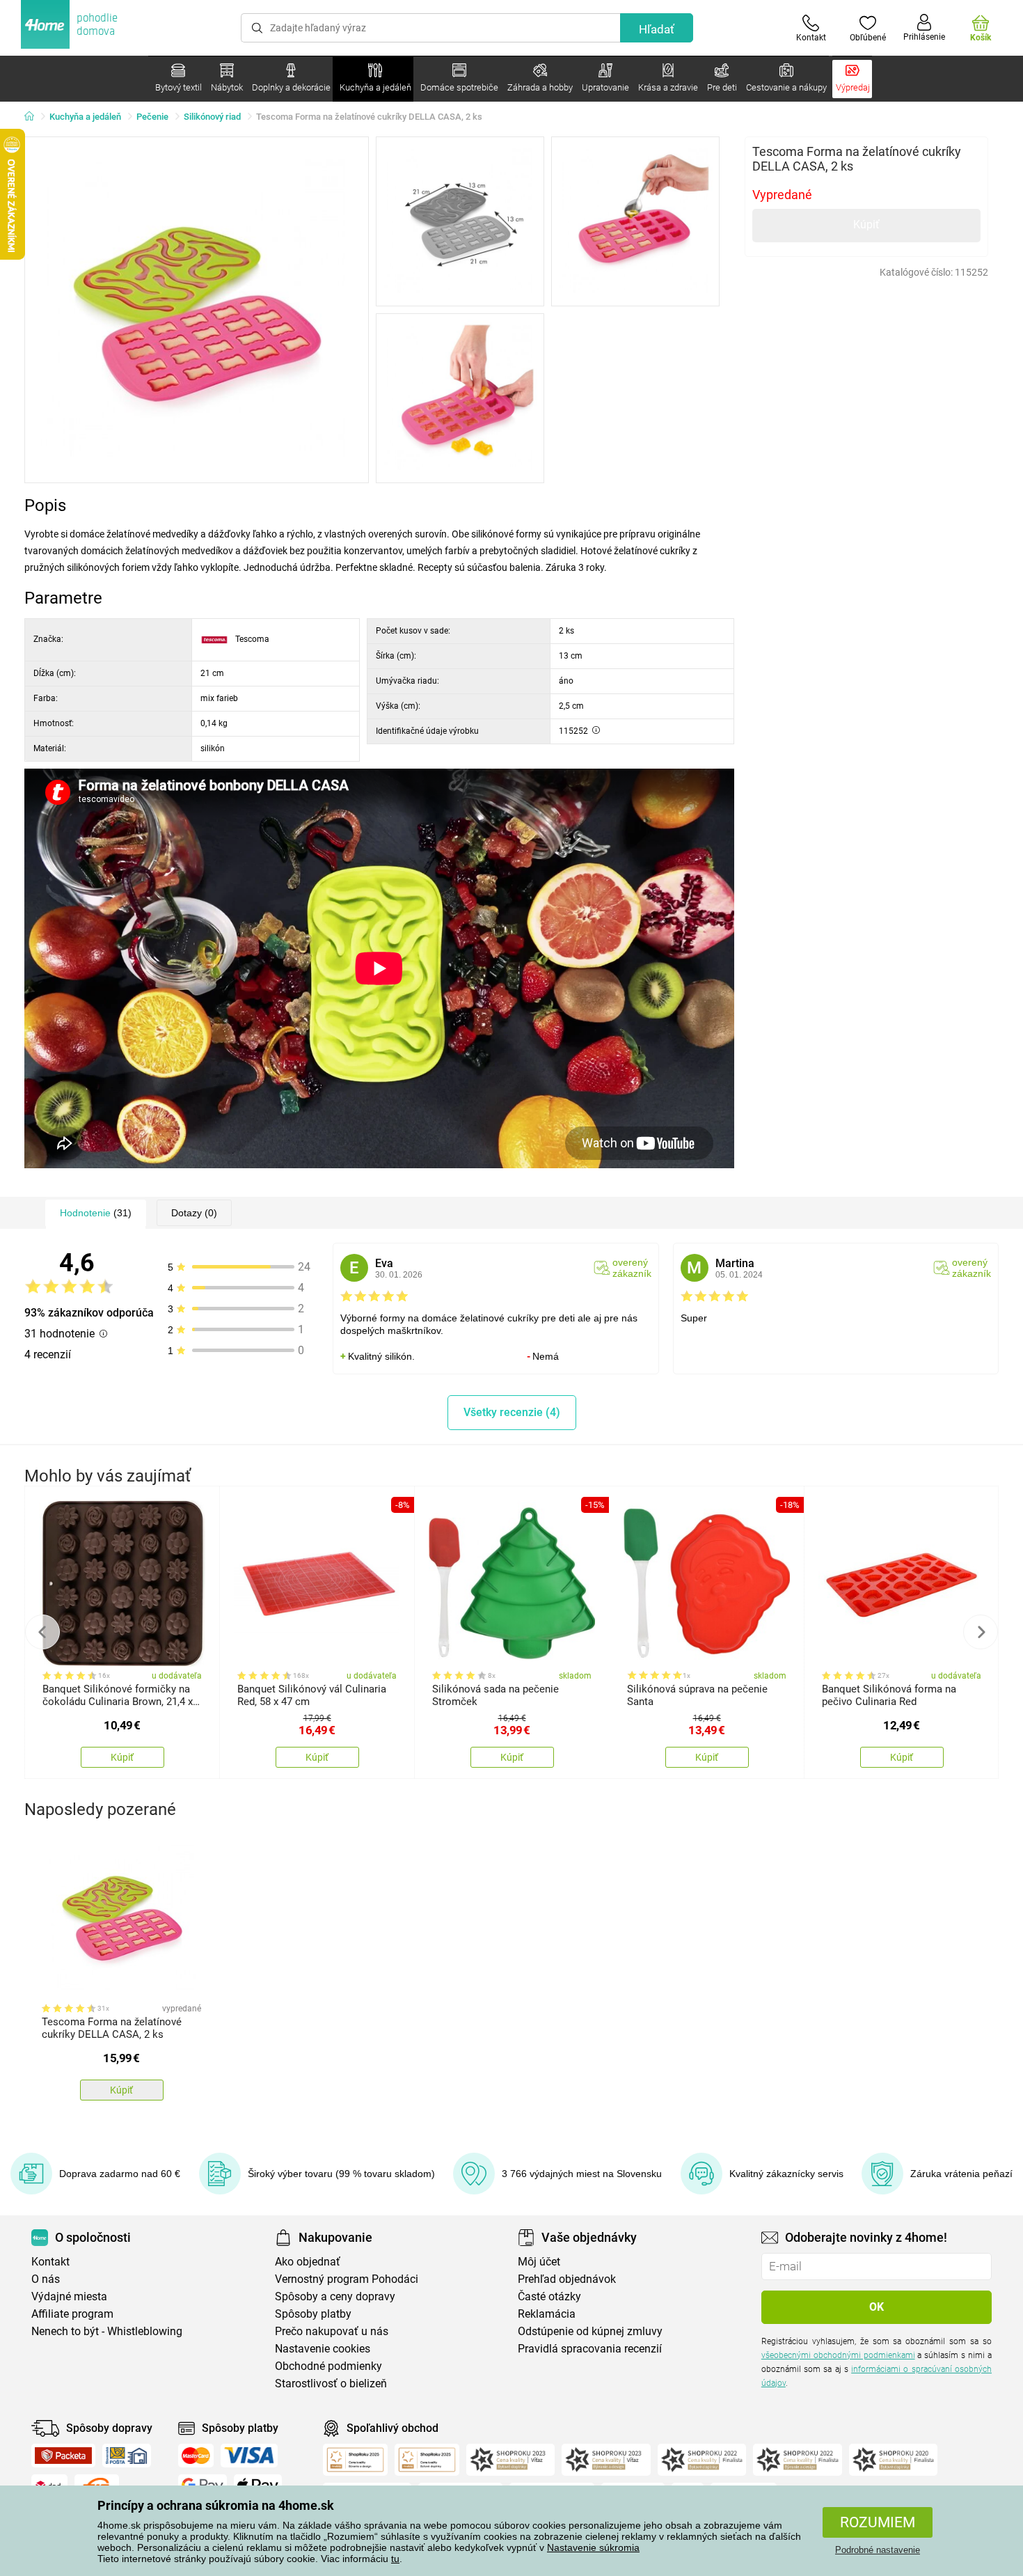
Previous (42, 1632)
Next (981, 1632)
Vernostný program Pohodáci (347, 2279)
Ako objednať (308, 2262)
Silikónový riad (212, 117)
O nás (46, 2279)
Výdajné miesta (69, 2296)
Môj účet (539, 2262)
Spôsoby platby (313, 2314)
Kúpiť (866, 225)
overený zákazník (632, 1268)
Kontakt (50, 2262)
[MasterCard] (196, 2456)
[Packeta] (63, 2456)
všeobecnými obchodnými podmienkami (838, 2355)
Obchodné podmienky (328, 2366)
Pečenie (152, 117)
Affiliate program (72, 2314)
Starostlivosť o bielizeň (331, 2383)
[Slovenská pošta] (127, 2456)
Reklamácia (547, 2314)
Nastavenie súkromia (593, 2547)
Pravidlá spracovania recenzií (590, 2349)
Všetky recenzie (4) (512, 1412)
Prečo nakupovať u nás (332, 2331)
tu (395, 2559)
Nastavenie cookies (323, 2349)
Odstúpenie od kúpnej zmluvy (590, 2331)
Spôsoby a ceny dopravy (335, 2296)
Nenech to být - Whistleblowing (107, 2331)
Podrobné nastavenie (878, 2550)
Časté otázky (549, 2296)
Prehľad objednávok (567, 2279)
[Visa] (249, 2456)
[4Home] (34, 117)
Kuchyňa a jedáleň (85, 117)
